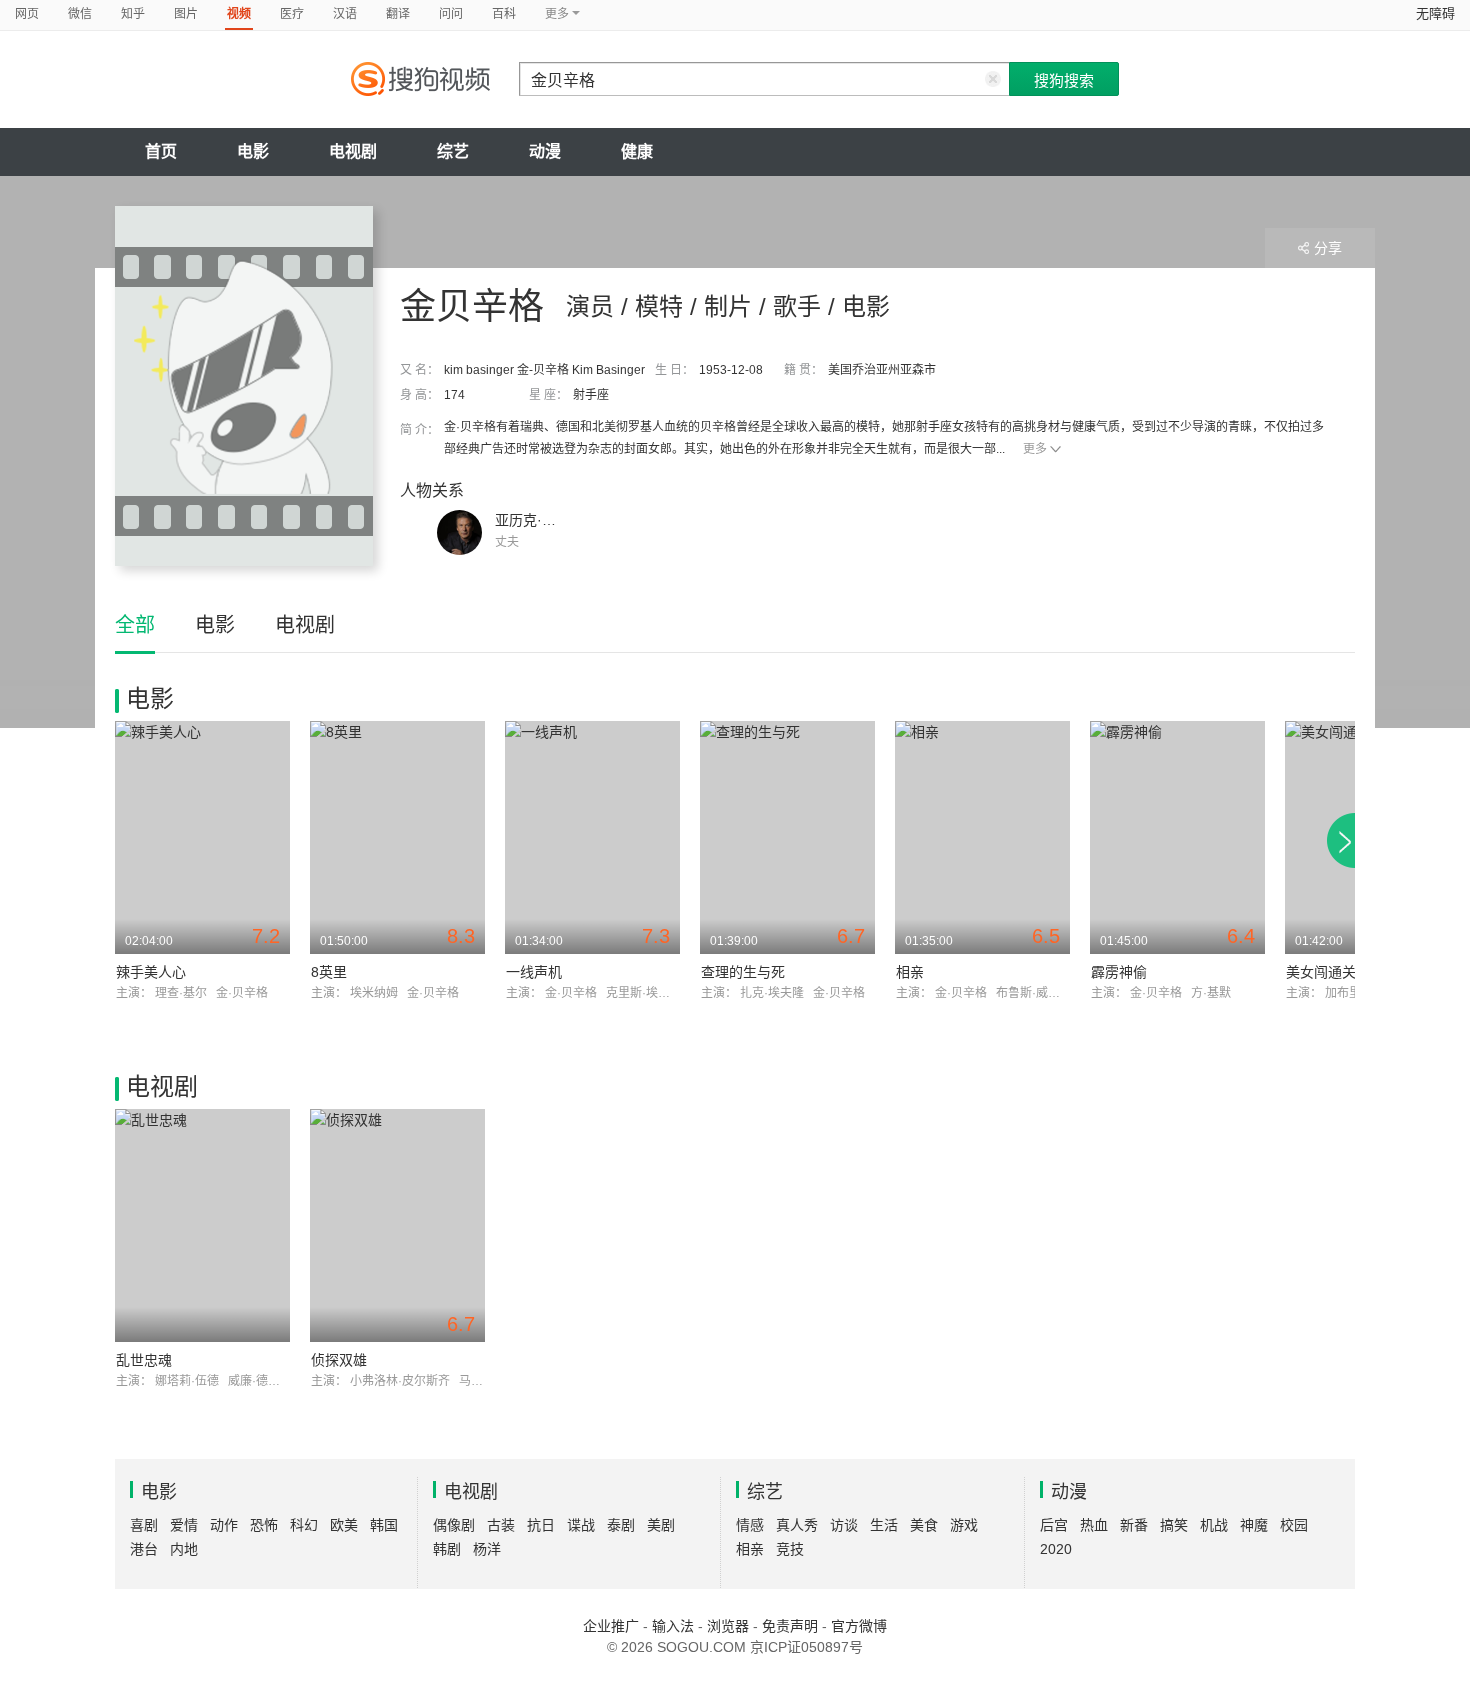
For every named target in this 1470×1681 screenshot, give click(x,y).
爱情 (184, 1525)
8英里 (329, 972)
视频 (239, 14)
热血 (1094, 1525)
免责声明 (790, 1626)
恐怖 (264, 1525)
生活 (884, 1525)
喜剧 (144, 1525)
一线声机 (534, 972)
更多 (1035, 449)
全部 (135, 625)
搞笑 (1174, 1525)
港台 (144, 1549)
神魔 (1254, 1525)
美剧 (661, 1525)
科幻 (304, 1525)
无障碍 (1435, 13)
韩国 (384, 1525)
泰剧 (621, 1525)
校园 (1294, 1525)
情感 (750, 1525)
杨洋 (487, 1549)
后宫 (1054, 1525)
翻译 (398, 14)
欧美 (344, 1525)
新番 (1134, 1525)
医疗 (292, 14)
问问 (451, 14)
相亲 (910, 972)
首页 (161, 151)
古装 (501, 1525)
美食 (924, 1525)
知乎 (133, 14)
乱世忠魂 (144, 1360)
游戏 (964, 1525)
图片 (186, 14)
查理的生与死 (743, 972)
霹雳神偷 (1119, 972)
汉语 (345, 14)
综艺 (453, 151)
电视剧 (353, 151)
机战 (1214, 1525)
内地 (184, 1549)
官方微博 (859, 1626)
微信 (80, 14)
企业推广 (611, 1626)
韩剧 (447, 1549)
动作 (224, 1525)
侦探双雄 (339, 1360)
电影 (253, 151)
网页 (27, 14)
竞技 (790, 1549)
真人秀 (797, 1525)
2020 (1056, 1549)
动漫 (545, 151)
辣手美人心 (151, 972)
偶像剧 (454, 1525)
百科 (504, 14)
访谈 (844, 1525)
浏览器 (728, 1626)
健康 (637, 151)
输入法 (673, 1626)
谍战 (581, 1525)
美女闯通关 (1321, 972)
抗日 (541, 1525)
